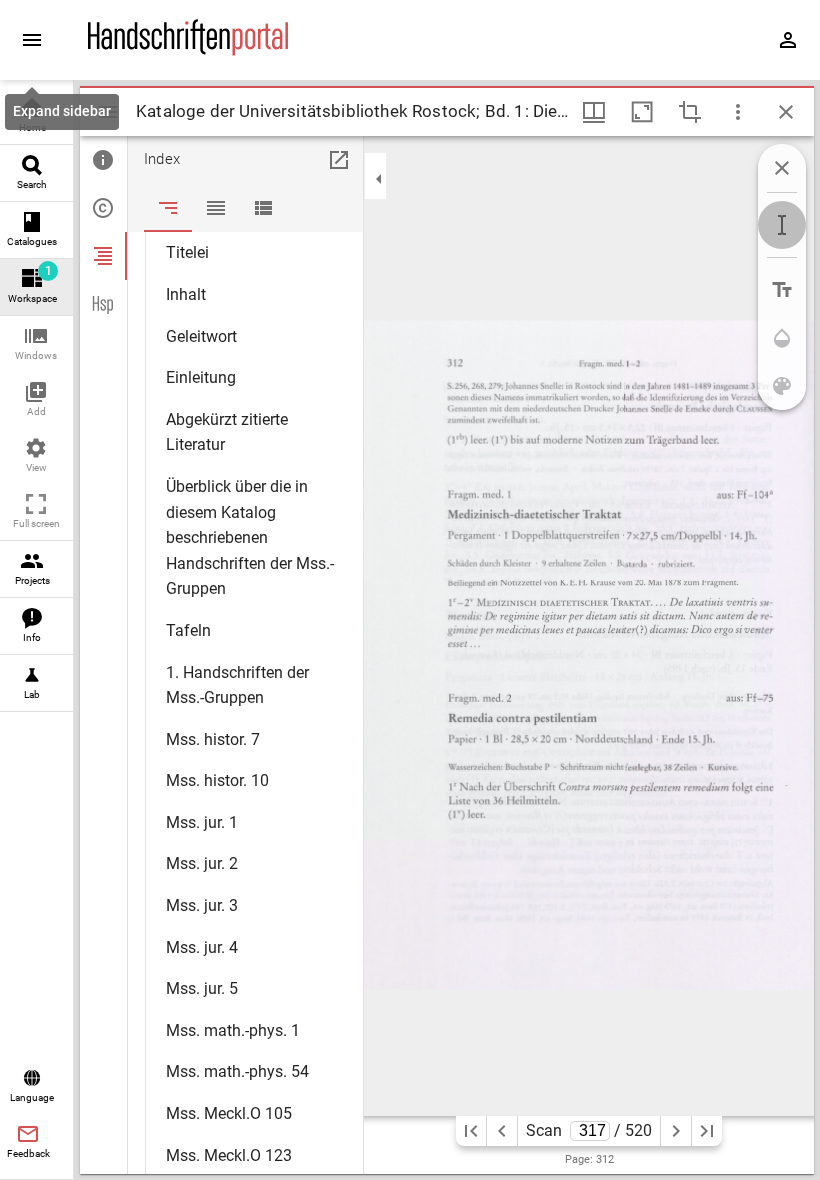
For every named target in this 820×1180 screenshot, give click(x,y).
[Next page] (676, 1131)
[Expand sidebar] (32, 40)
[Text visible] (782, 290)
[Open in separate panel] (339, 160)
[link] (36, 116)
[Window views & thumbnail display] (594, 112)
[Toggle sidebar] (108, 112)
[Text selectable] (782, 225)
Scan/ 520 (589, 1130)
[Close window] (786, 112)
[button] (36, 344)
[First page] (471, 1131)
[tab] (103, 160)
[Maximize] (642, 112)
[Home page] (188, 51)
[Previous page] (502, 1131)
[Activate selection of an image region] (690, 112)
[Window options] (738, 112)
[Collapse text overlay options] (782, 168)
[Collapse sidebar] (379, 179)
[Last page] (707, 1131)
